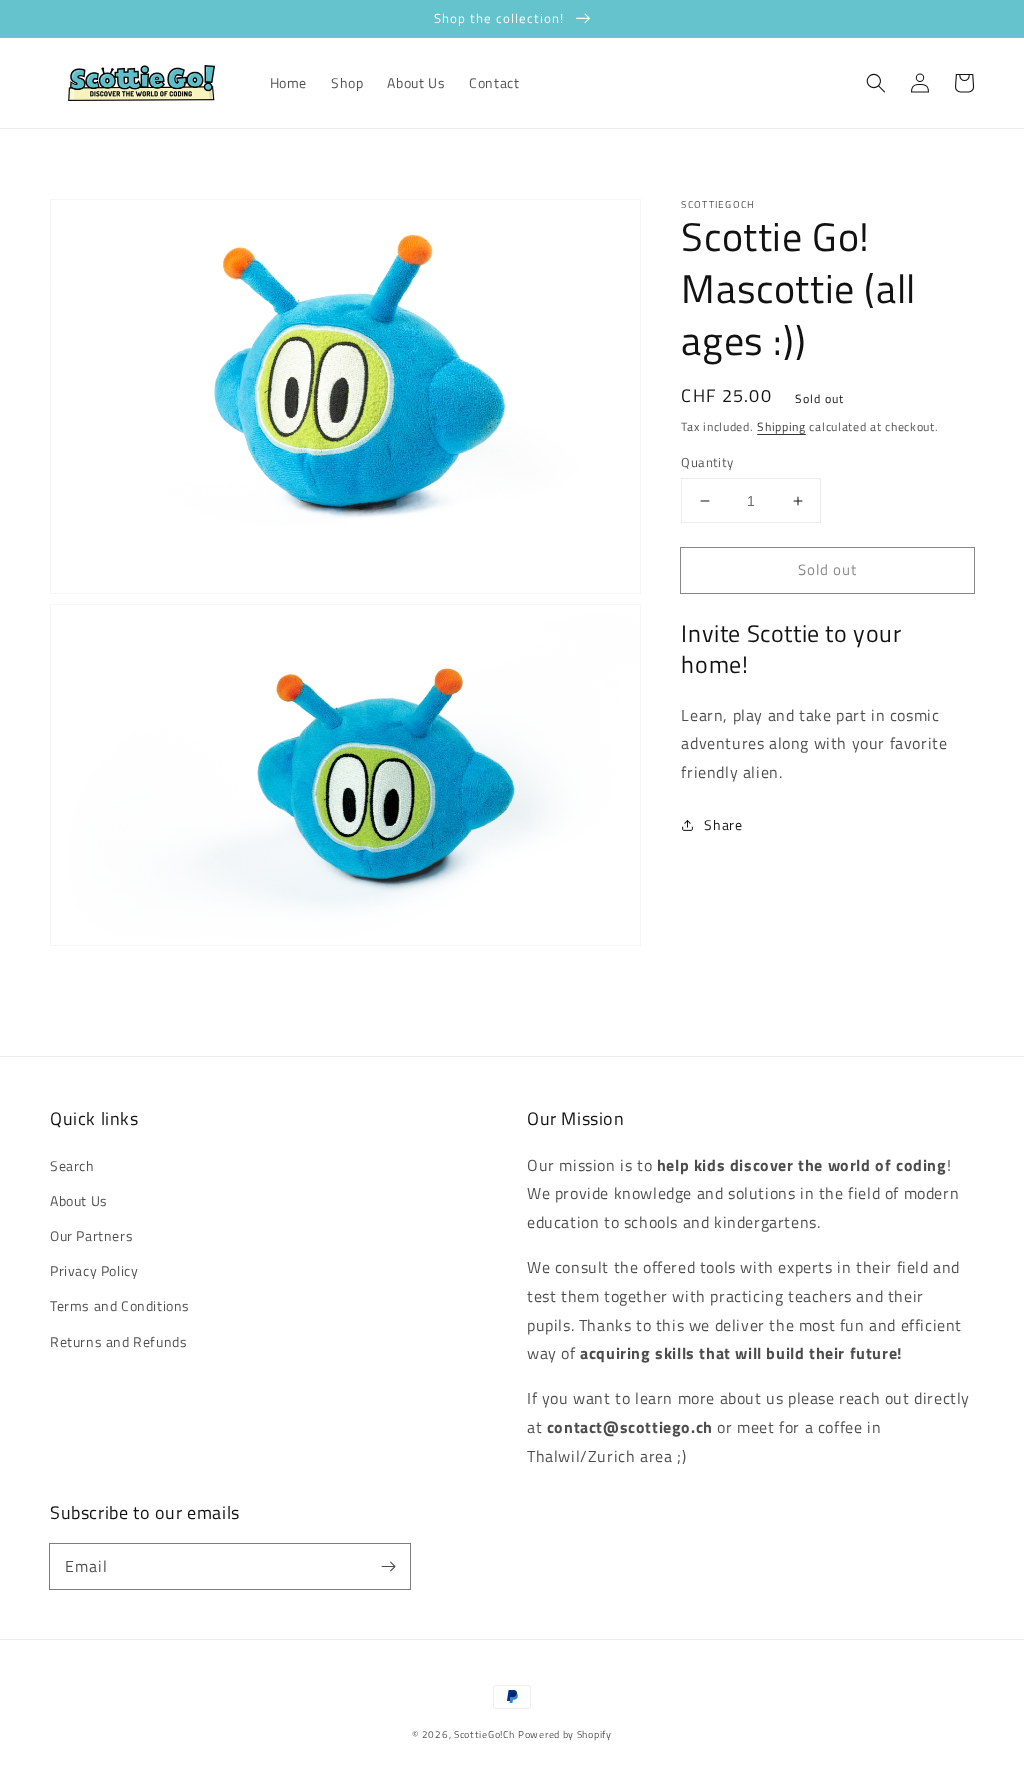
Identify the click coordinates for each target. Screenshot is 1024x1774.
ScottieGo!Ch (484, 1734)
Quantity (707, 462)
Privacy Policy (94, 1270)
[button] (876, 83)
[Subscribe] (388, 1566)
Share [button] (723, 824)
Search (72, 1165)
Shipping (781, 426)
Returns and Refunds (118, 1341)
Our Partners (91, 1235)
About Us (79, 1200)
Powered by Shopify (565, 1734)
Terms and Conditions (120, 1305)
